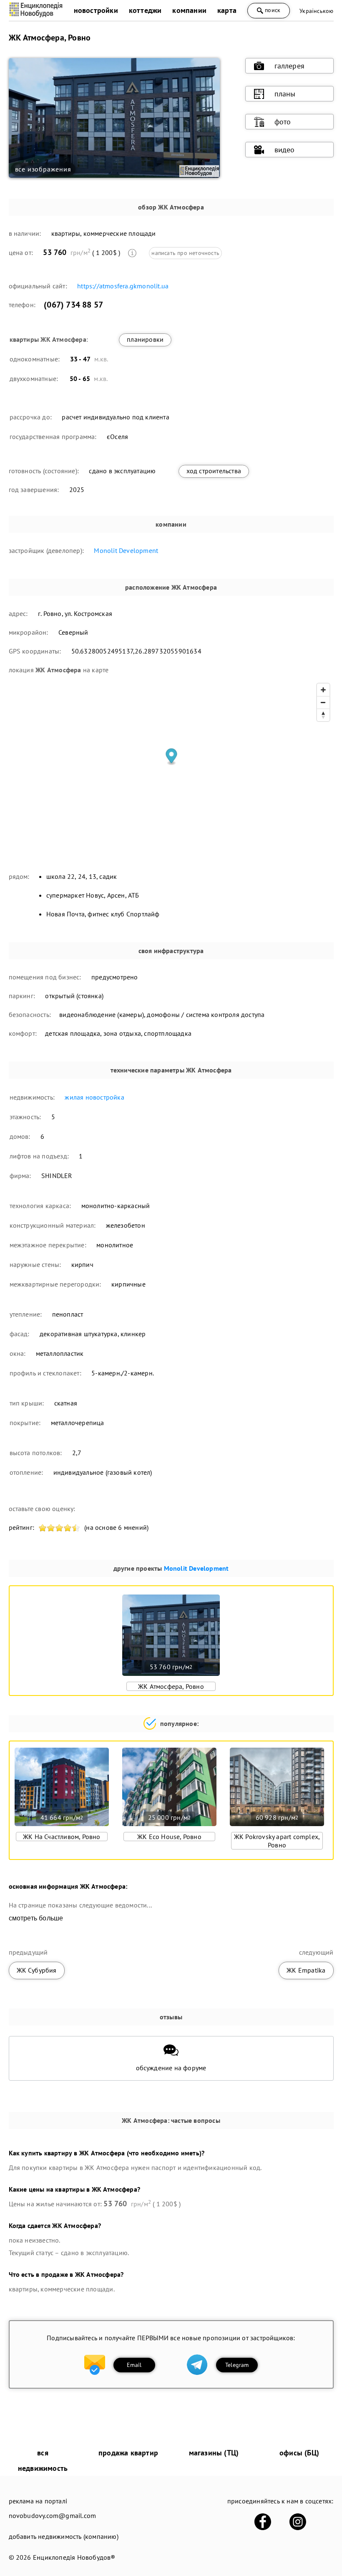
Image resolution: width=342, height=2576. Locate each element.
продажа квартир (128, 2453)
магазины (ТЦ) (214, 2453)
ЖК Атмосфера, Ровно (171, 1686)
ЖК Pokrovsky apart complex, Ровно (277, 1841)
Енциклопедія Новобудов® (74, 2557)
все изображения (43, 169)
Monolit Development (126, 550)
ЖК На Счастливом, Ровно (62, 1837)
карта (227, 10)
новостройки (96, 10)
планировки (145, 339)
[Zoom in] (323, 690)
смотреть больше (36, 1918)
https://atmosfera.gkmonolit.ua (123, 286)
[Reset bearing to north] (323, 715)
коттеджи (145, 10)
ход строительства (214, 471)
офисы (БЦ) (299, 2453)
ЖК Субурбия (37, 1970)
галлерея (290, 66)
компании (189, 10)
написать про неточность (185, 253)
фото (283, 122)
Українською (316, 11)
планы (285, 94)
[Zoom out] (323, 702)
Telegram (237, 2365)
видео (285, 150)
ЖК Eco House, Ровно (169, 1837)
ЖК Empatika (306, 1970)
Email (134, 2365)
